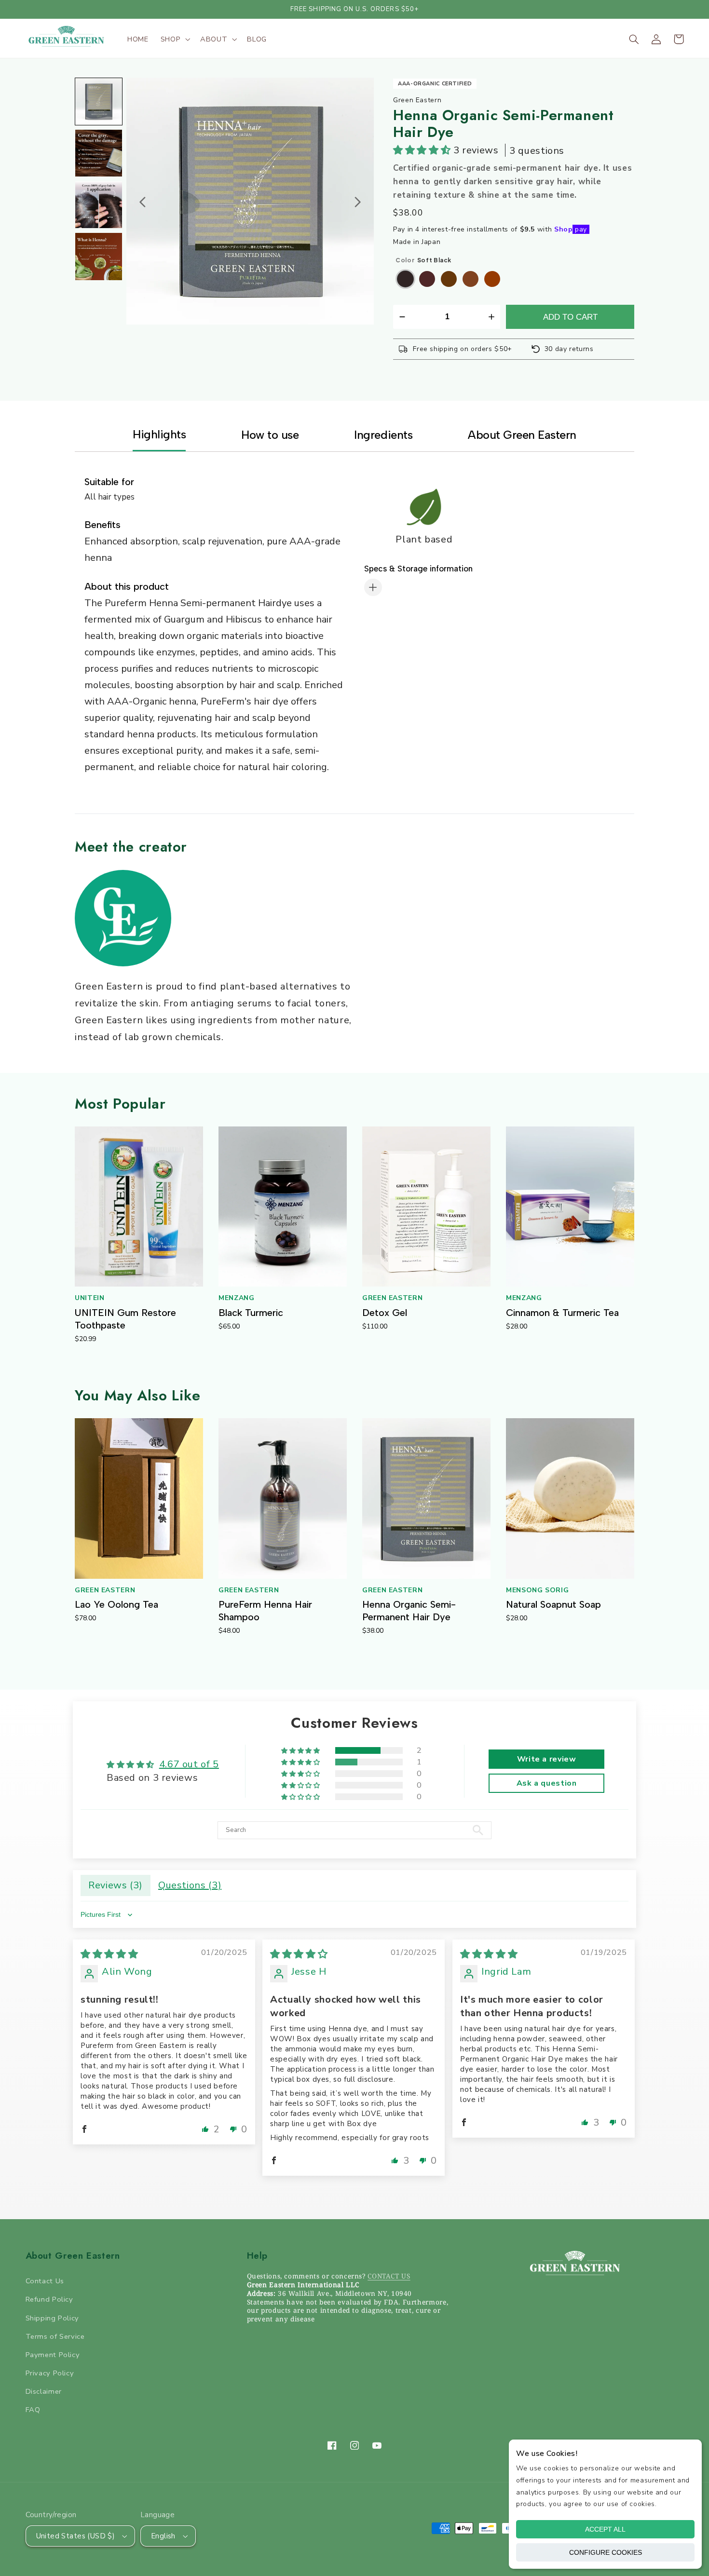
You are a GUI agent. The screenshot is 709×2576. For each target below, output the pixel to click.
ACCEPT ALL (605, 2529)
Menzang (236, 1298)
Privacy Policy (50, 2373)
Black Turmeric (251, 1313)
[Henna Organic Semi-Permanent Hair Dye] (426, 1498)
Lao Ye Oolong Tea (116, 1604)
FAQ (33, 2410)
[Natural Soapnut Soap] (570, 1498)
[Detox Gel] (426, 1207)
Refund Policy (49, 2299)
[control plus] (493, 317)
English (163, 2536)
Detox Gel (385, 1313)
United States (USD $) (76, 2536)
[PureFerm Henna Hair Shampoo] (283, 1498)
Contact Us (45, 2281)
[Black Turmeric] (283, 1207)
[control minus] (401, 317)
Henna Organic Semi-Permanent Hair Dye (409, 1611)
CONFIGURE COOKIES (606, 2552)
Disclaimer (44, 2391)
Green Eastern (392, 1298)
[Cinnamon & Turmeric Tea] (570, 1207)
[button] (174, 39)
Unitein (89, 1298)
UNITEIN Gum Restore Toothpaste (125, 1319)
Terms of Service (55, 2336)
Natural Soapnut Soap (553, 1604)
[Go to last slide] (143, 202)
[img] (109, 1954)
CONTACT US (389, 2276)
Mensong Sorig (537, 1590)
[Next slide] (357, 202)
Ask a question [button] (547, 1783)
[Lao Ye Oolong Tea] (139, 1498)
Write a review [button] (547, 1759)
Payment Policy (53, 2355)
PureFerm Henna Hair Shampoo (265, 1611)
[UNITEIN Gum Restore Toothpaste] (139, 1207)
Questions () (190, 1885)
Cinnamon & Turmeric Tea (562, 1313)
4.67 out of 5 (189, 1764)
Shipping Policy (52, 2318)
